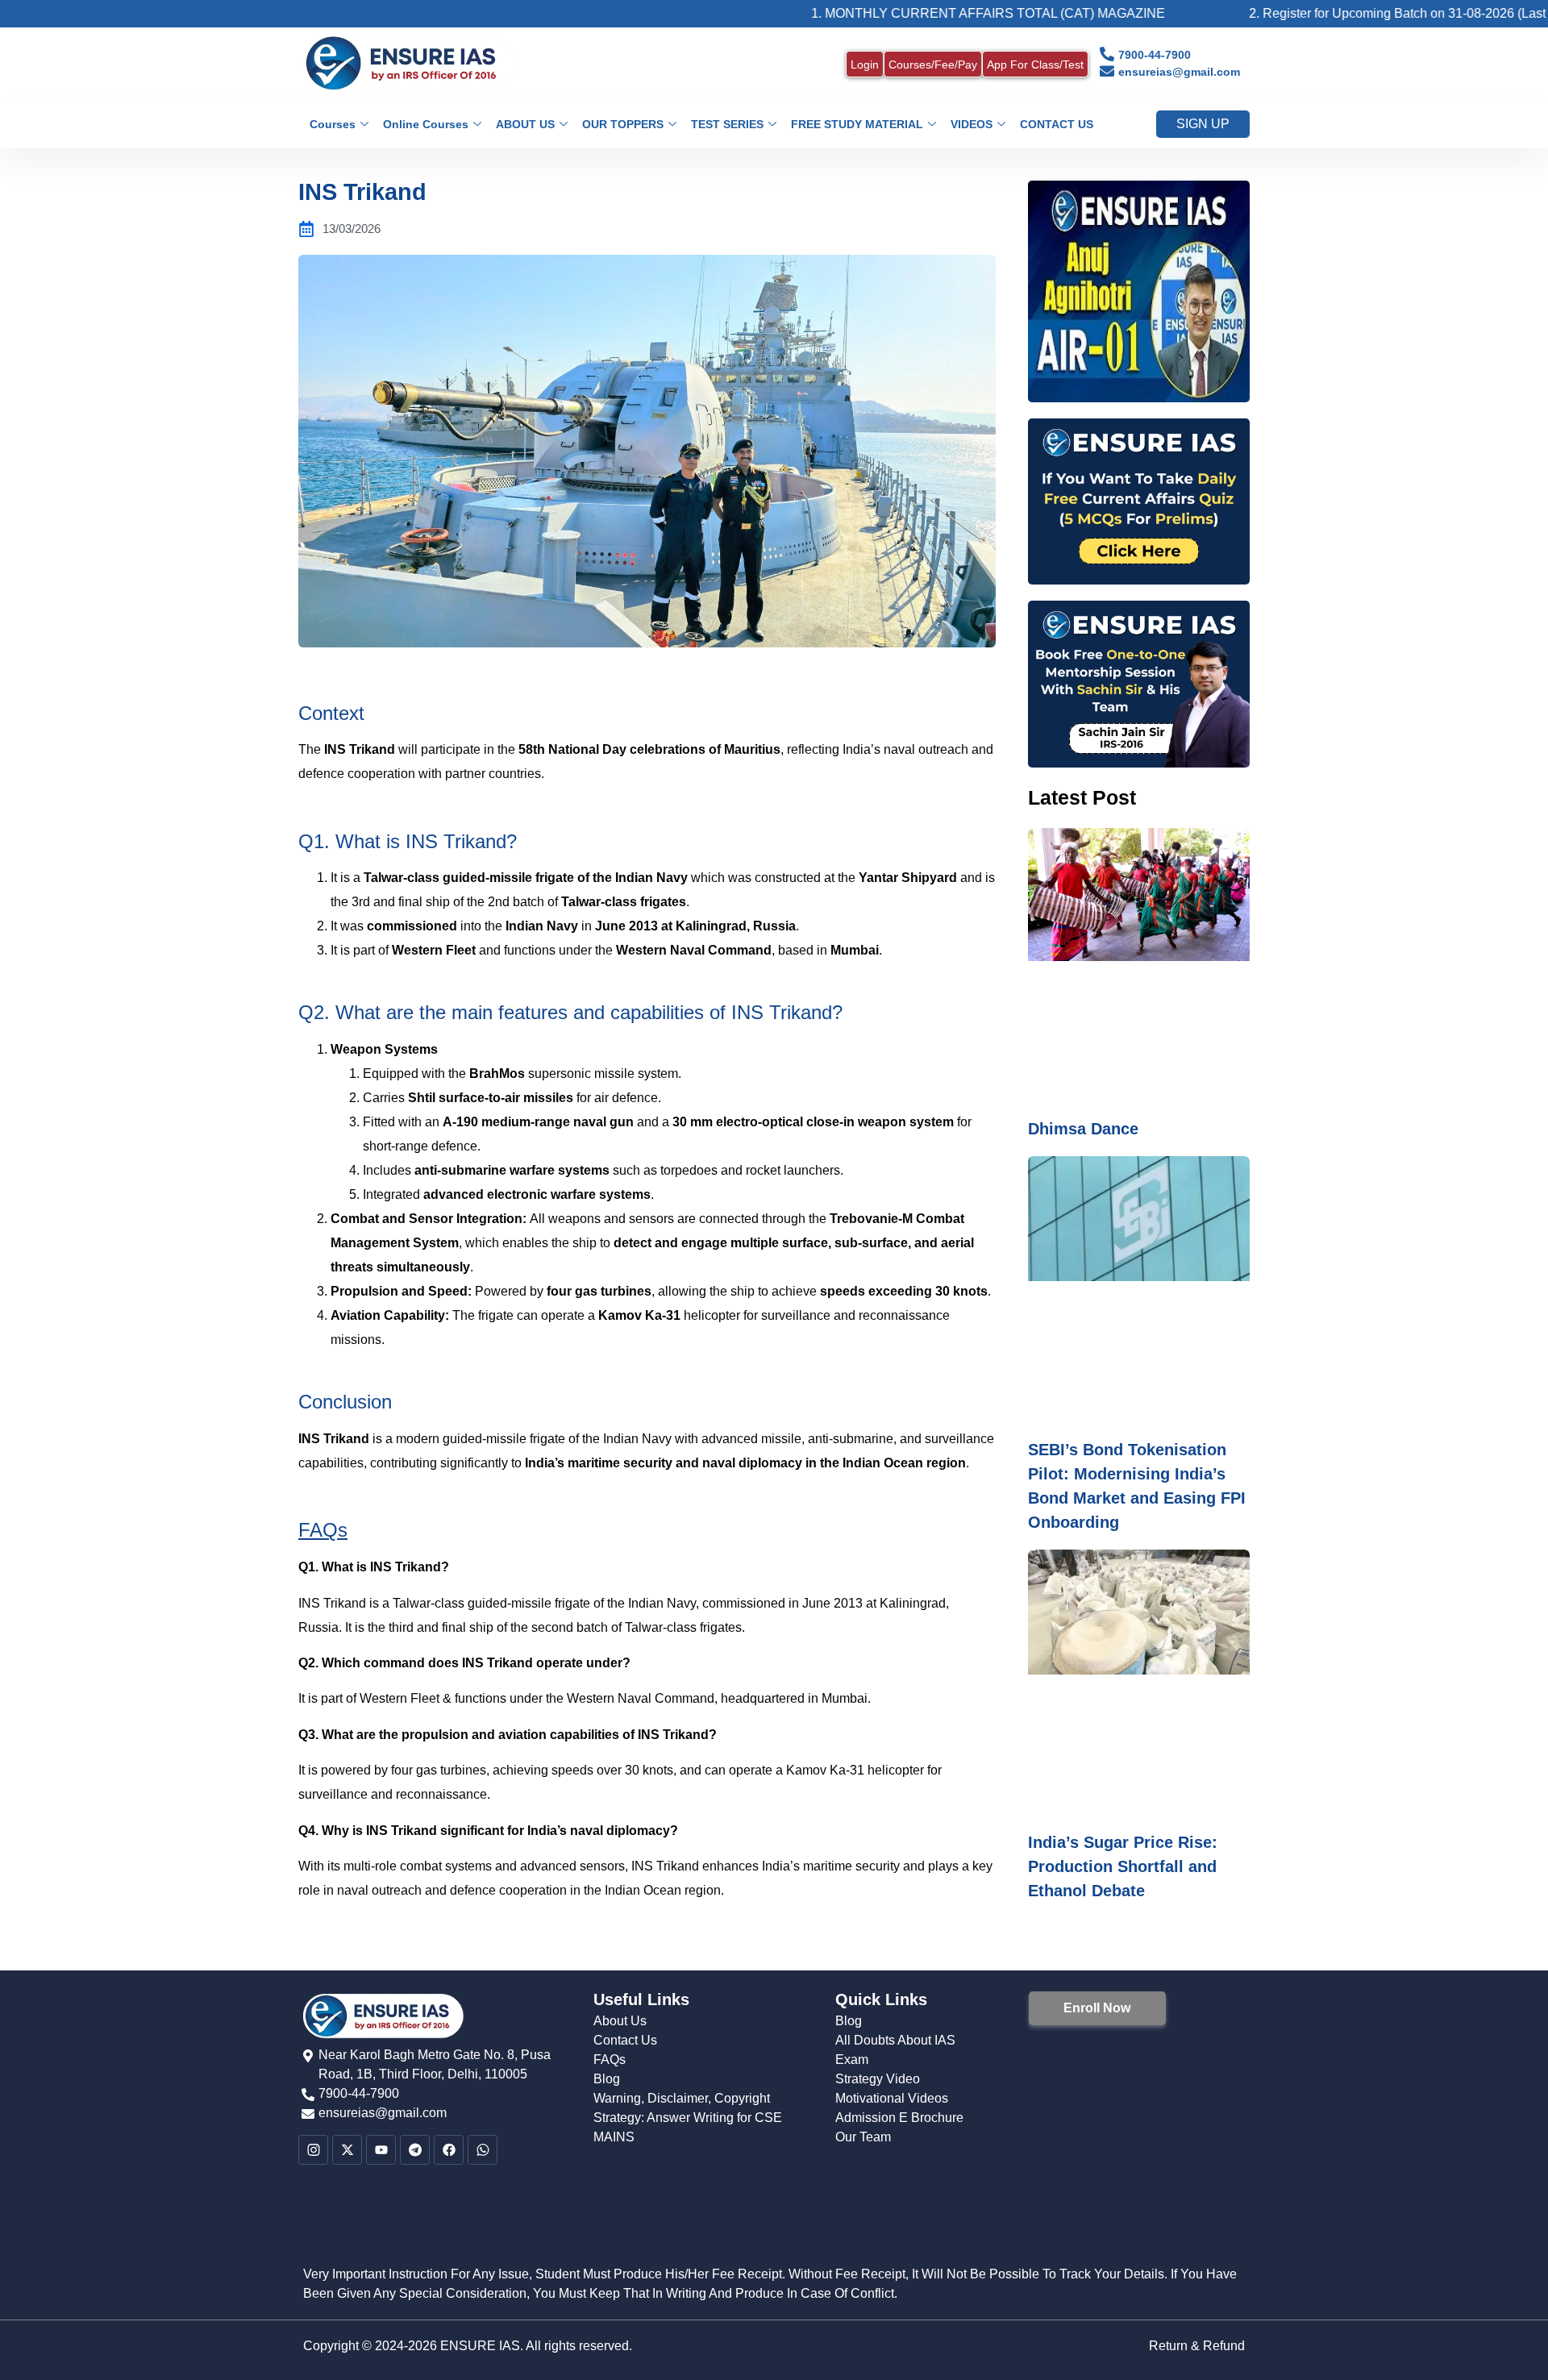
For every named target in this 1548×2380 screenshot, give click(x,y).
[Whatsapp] (483, 2151)
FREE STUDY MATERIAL (857, 124)
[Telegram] (415, 2151)
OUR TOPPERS (623, 124)
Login (865, 64)
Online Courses (426, 124)
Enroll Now (1097, 2008)
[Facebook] (449, 2151)
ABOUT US (525, 124)
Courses (333, 124)
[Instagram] (313, 2151)
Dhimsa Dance (1083, 1129)
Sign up (1203, 124)
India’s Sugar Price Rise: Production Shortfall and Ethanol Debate (1123, 1866)
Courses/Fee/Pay (933, 64)
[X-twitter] (347, 2151)
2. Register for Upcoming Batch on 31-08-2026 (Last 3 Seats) (1325, 13)
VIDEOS (972, 124)
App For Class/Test (1035, 64)
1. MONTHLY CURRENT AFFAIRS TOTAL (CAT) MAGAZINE (891, 13)
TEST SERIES (727, 124)
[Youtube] (381, 2151)
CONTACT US (1057, 124)
